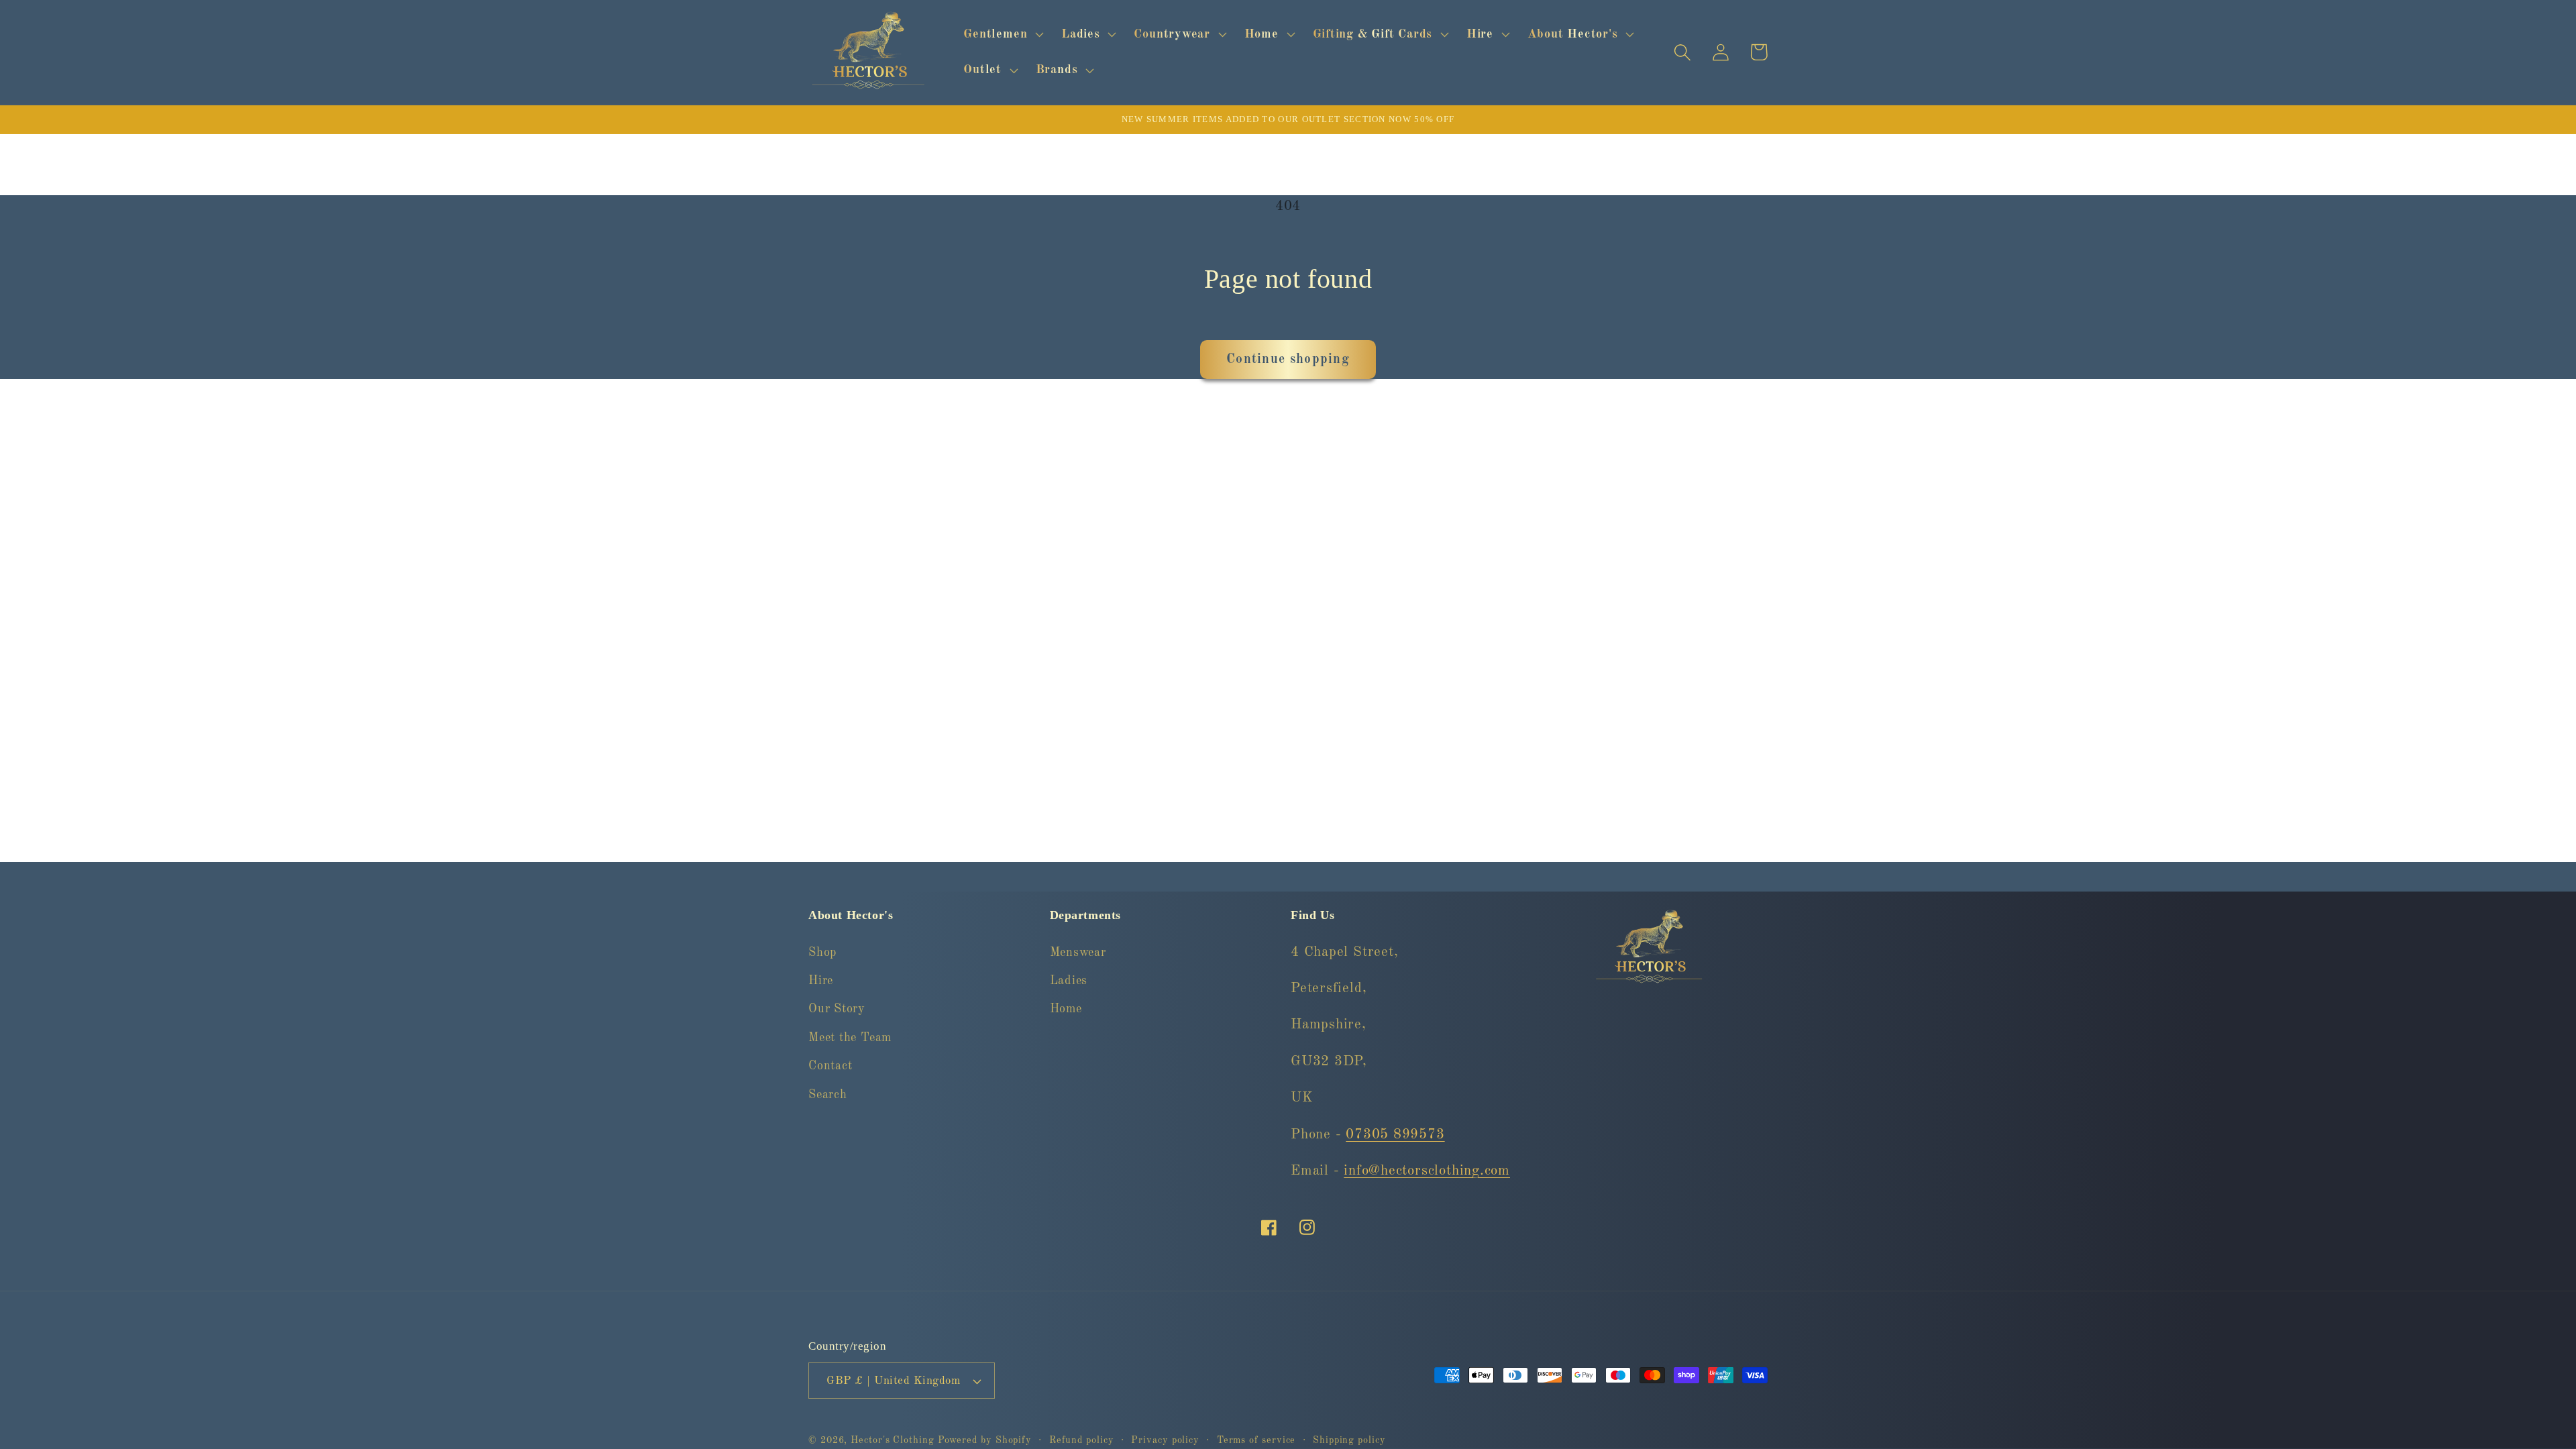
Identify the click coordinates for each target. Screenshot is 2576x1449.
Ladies (1069, 981)
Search (828, 1095)
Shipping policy (1349, 1440)
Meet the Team (850, 1038)
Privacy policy (1165, 1440)
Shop (822, 953)
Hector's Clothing (894, 1440)
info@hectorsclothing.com (1427, 1171)
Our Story (837, 1009)
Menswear (1078, 953)
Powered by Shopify (985, 1440)
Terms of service (1256, 1440)
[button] (1002, 34)
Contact (830, 1066)
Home (1066, 1009)
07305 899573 (1395, 1135)
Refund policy (1082, 1440)
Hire (821, 981)
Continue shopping (1288, 360)
